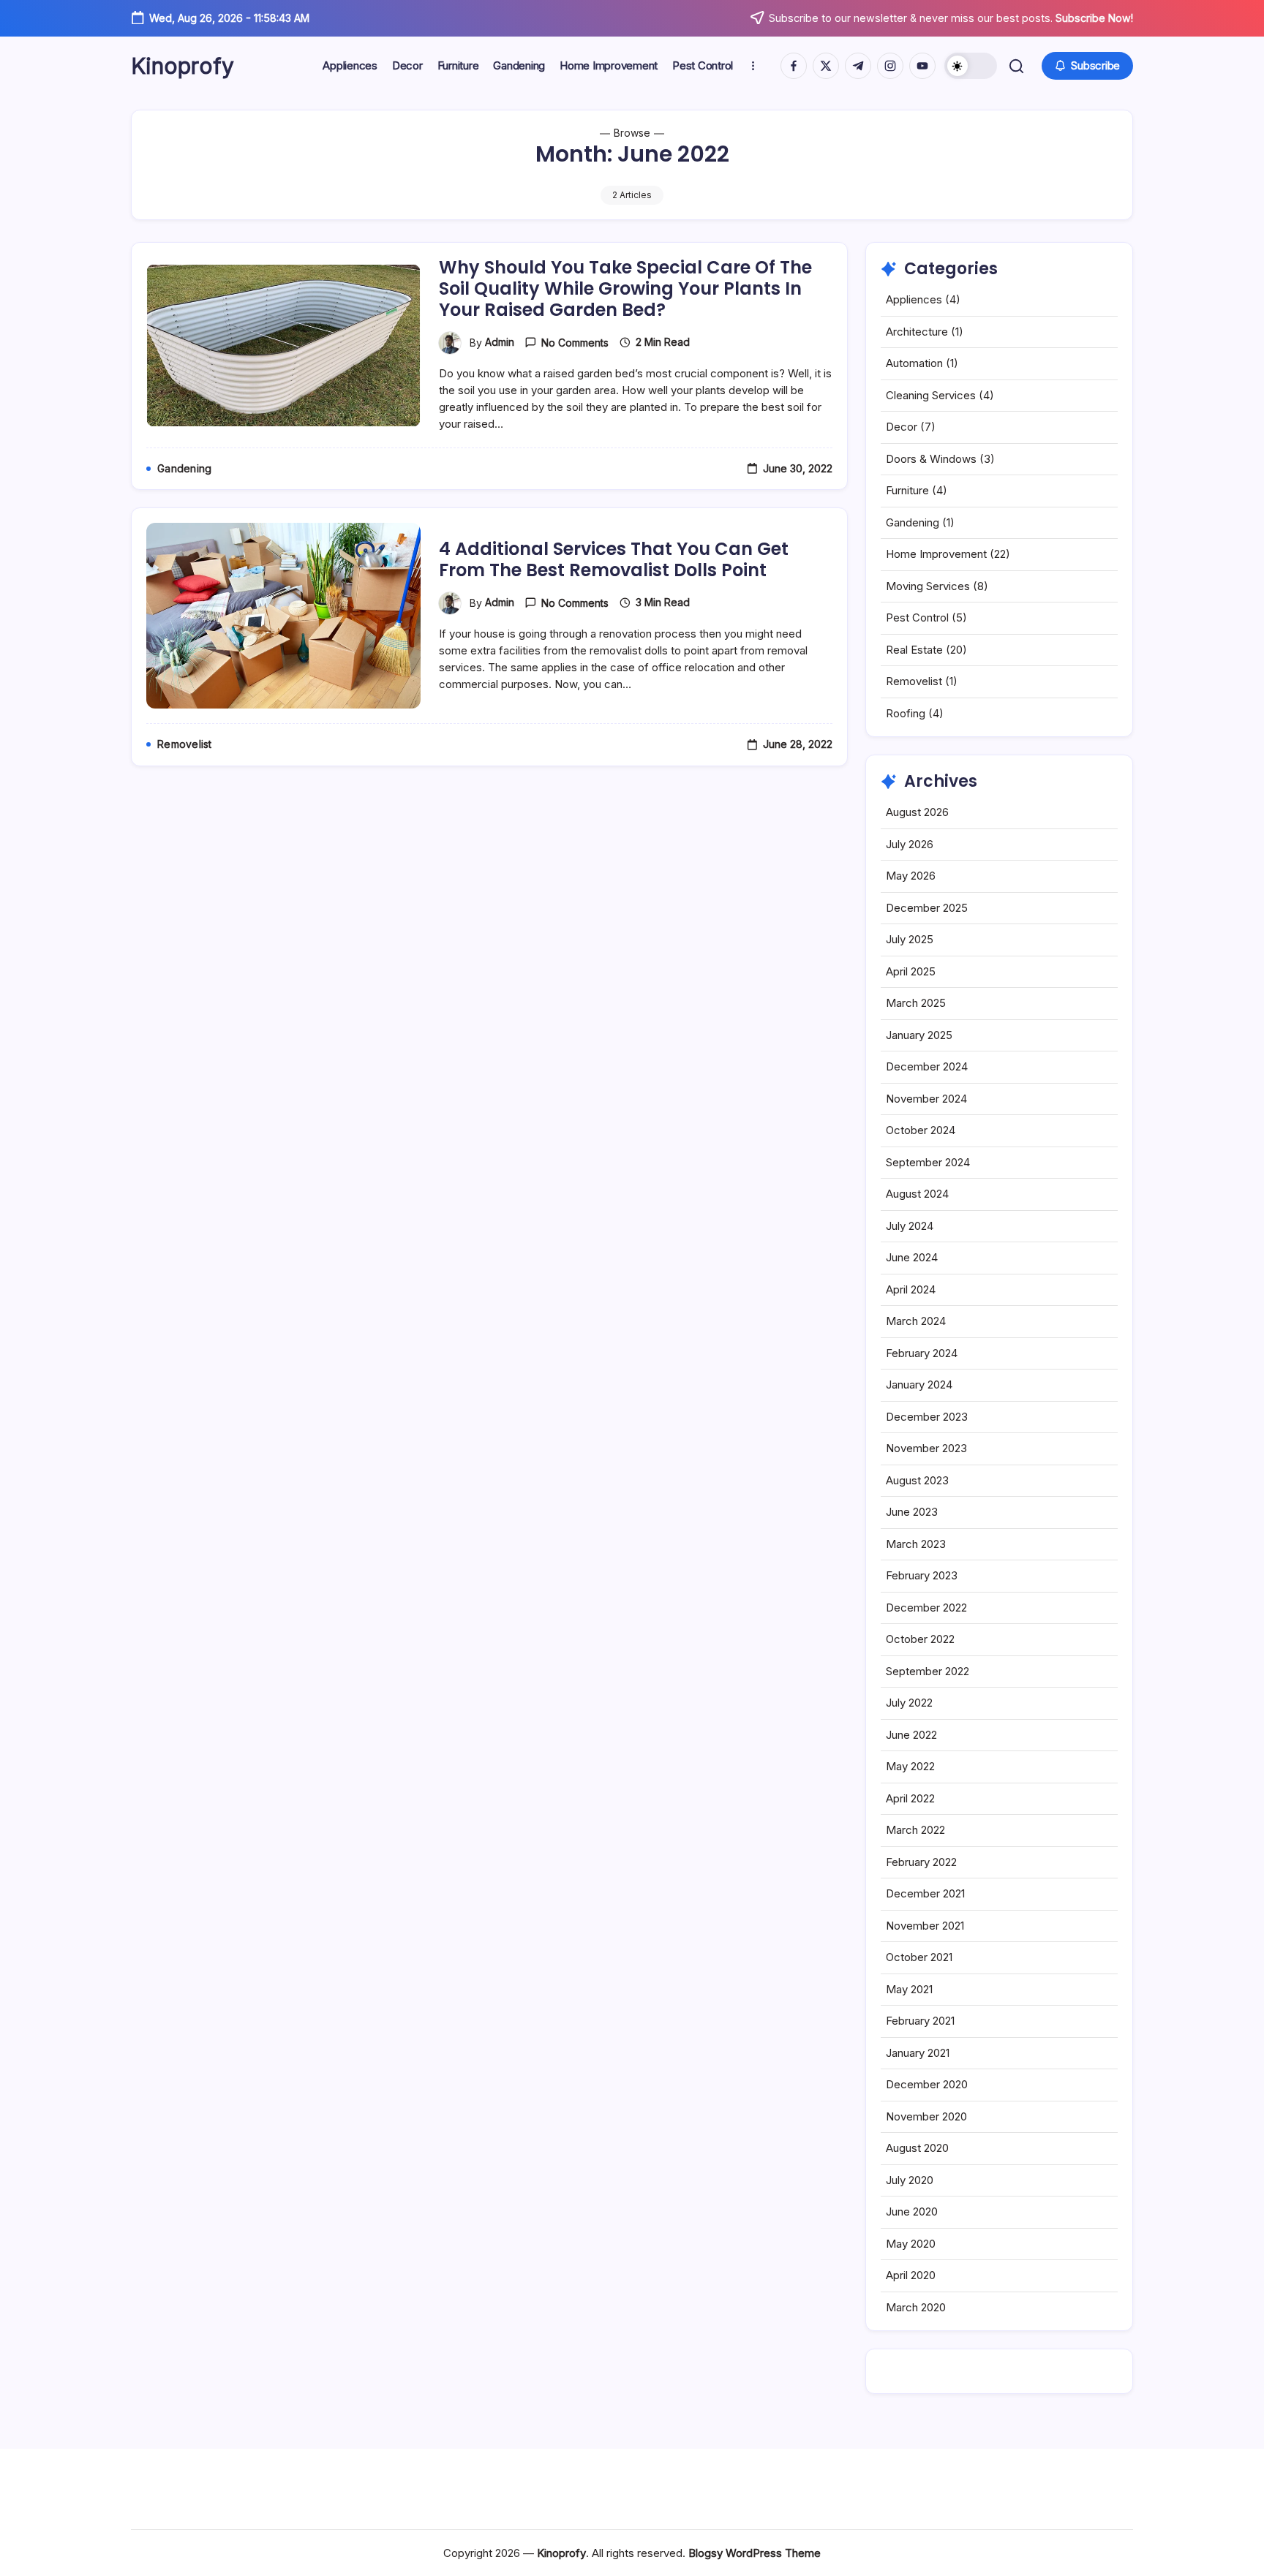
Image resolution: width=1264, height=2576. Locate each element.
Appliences (914, 299)
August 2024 (917, 1194)
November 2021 (925, 1926)
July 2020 (910, 2180)
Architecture (917, 332)
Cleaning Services (931, 395)
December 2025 (927, 908)
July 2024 (910, 1226)
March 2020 (916, 2307)
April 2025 (911, 971)
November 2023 (926, 1448)
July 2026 (910, 844)
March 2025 (916, 1003)
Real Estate (914, 650)
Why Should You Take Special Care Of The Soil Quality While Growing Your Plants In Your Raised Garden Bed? (625, 288)
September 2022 (928, 1671)
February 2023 (922, 1575)
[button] (971, 66)
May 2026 (911, 876)
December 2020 (927, 2084)
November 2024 (926, 1099)
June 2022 (911, 1735)
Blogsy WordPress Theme (755, 2553)
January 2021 (918, 2053)
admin (500, 342)
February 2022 (921, 1862)
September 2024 (928, 1162)
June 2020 (912, 2211)
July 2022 (909, 1703)
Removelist (914, 681)
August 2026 (917, 812)
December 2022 (926, 1608)
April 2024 (911, 1289)
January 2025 (919, 1035)
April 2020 (911, 2275)
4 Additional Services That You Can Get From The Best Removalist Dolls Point (614, 559)
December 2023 (927, 1417)
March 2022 (915, 1830)
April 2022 (910, 1798)
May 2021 (909, 1989)
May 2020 (911, 2244)
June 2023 (912, 1512)
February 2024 (922, 1353)
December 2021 (925, 1893)
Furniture (907, 490)
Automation (914, 363)
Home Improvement (936, 554)
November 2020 (926, 2116)
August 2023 (917, 1480)
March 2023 (916, 1544)
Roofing (906, 713)
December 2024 (927, 1066)
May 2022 (910, 1766)
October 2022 (920, 1639)
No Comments (575, 343)
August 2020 (917, 2148)
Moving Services (928, 586)
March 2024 (916, 1321)
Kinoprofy (183, 66)
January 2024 (919, 1385)
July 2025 (910, 939)
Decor (902, 427)
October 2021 (919, 1957)
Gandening (913, 522)
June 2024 (912, 1257)
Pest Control (917, 617)
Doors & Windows (931, 459)
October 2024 (921, 1130)
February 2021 (920, 2021)
